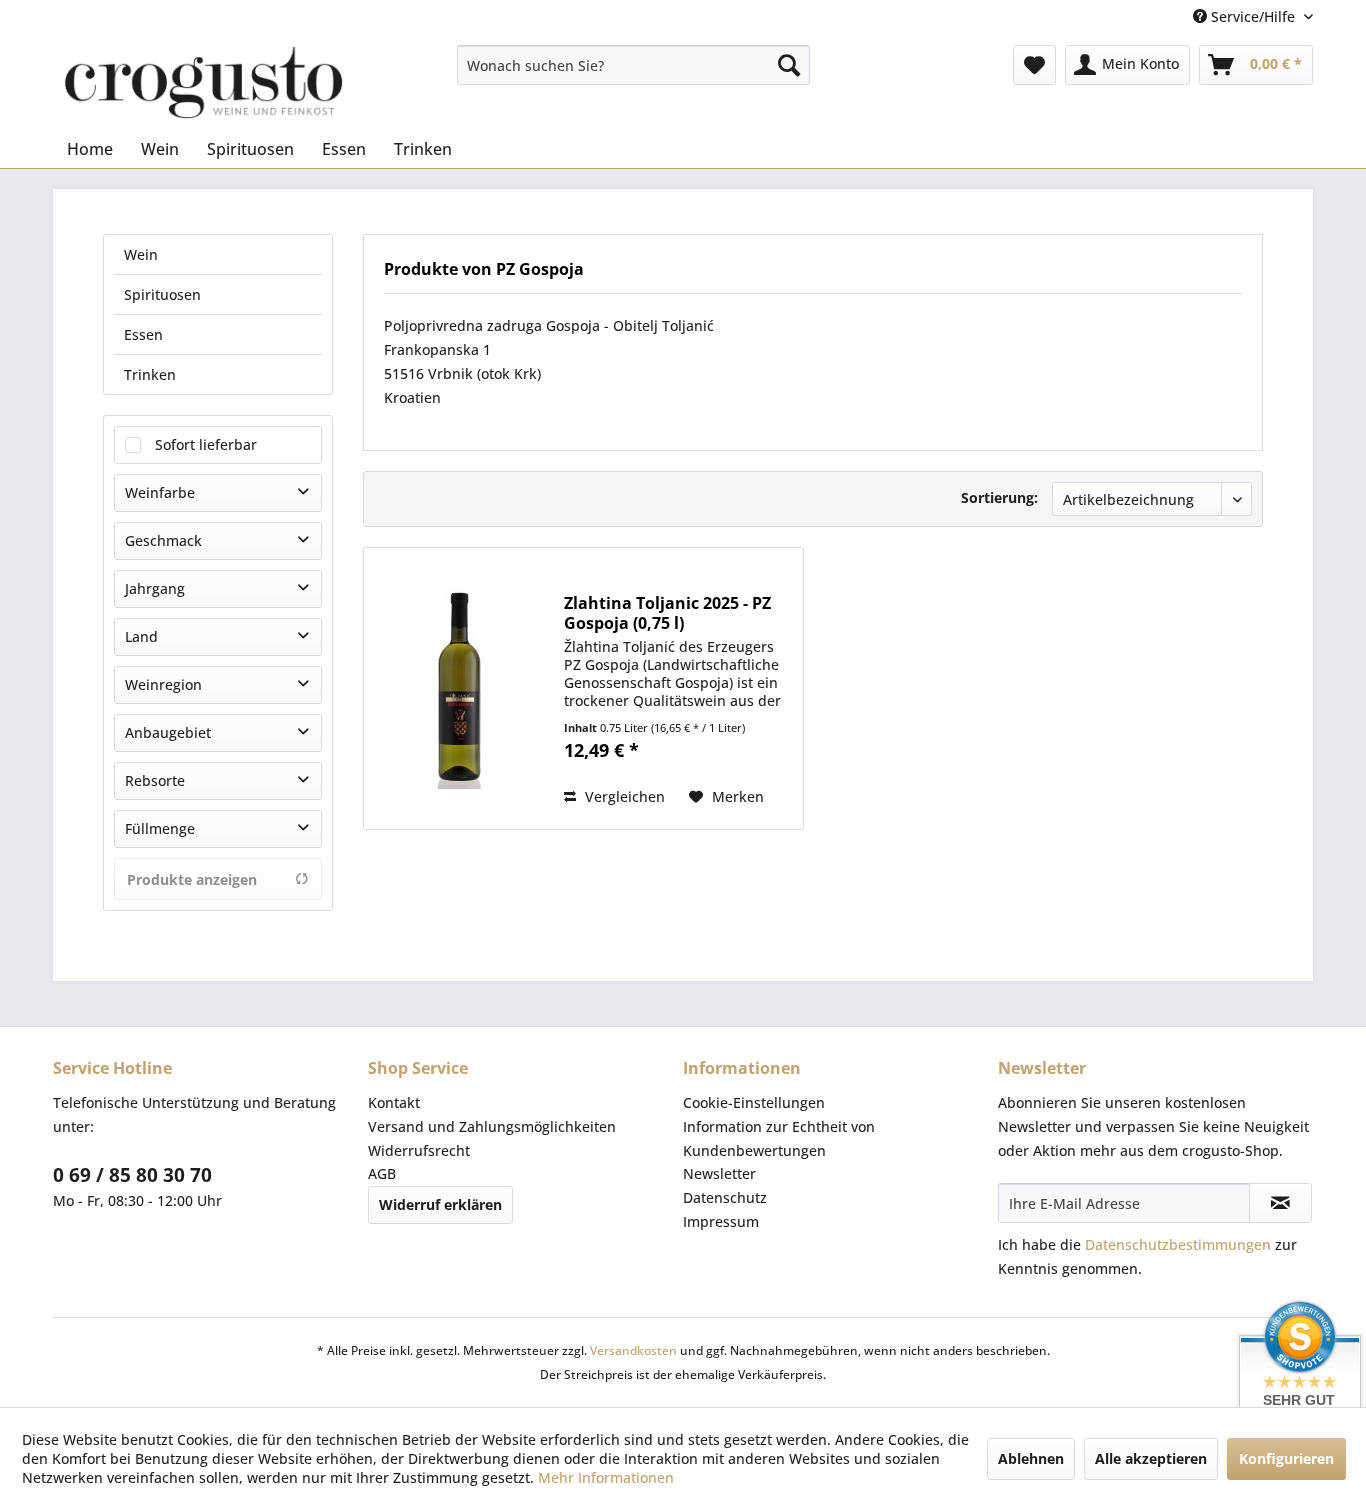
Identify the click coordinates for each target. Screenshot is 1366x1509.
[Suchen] (789, 65)
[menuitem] (633, 65)
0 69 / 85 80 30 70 (132, 1175)
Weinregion (163, 684)
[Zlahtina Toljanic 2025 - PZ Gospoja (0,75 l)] (459, 688)
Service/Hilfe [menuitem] (1253, 16)
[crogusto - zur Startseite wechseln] (203, 82)
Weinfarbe (160, 492)
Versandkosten (633, 1350)
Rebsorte (155, 780)
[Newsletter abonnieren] (1280, 1203)
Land (141, 636)
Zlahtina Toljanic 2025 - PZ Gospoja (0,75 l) (667, 613)
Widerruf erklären (440, 1204)
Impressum (721, 1221)
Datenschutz (725, 1197)
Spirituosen (162, 294)
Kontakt (394, 1102)
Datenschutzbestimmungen (1178, 1244)
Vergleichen (623, 796)
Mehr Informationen (606, 1477)
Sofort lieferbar (206, 444)
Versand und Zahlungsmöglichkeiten (492, 1126)
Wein (141, 254)
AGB (382, 1173)
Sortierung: (999, 497)
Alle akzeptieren (1151, 1458)
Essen (143, 334)
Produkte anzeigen (192, 879)
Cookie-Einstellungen (754, 1102)
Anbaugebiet (168, 732)
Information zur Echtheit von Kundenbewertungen (779, 1138)
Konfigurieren (1286, 1458)
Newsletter (719, 1173)
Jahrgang (155, 588)
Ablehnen (1031, 1458)
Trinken (150, 374)
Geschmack (163, 540)
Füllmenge (160, 828)
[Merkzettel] (1034, 65)
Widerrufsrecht (419, 1150)
